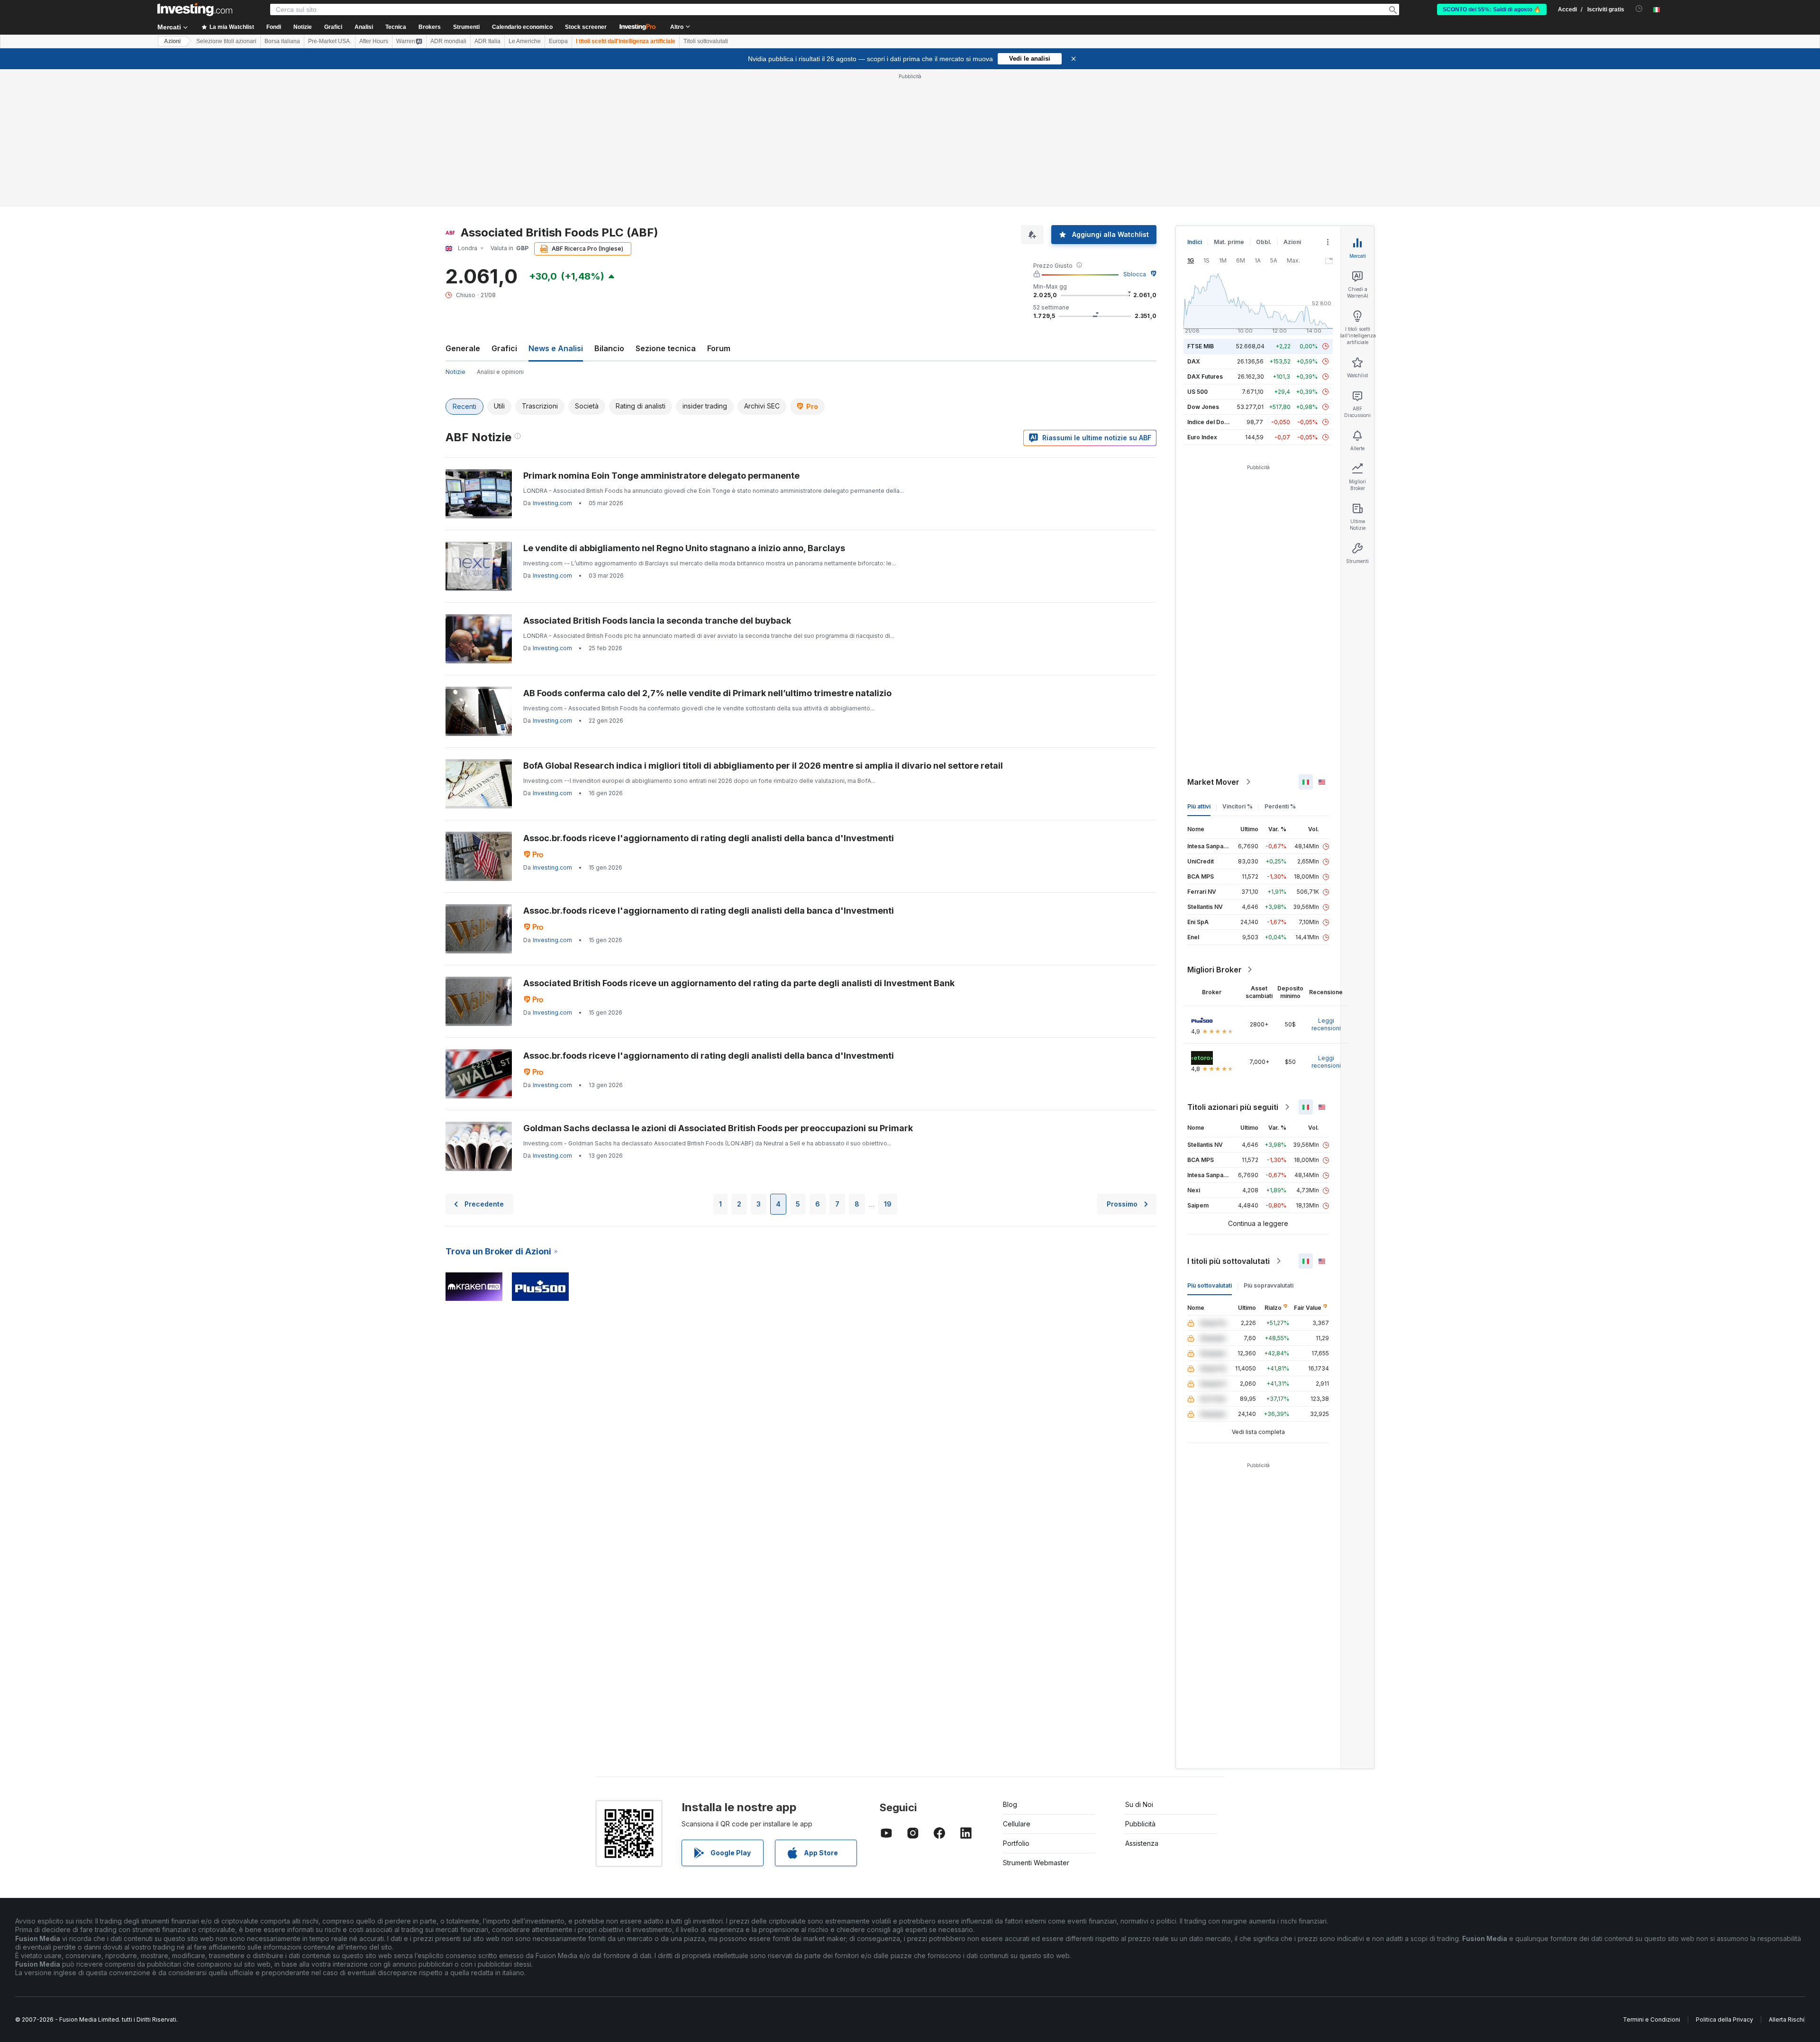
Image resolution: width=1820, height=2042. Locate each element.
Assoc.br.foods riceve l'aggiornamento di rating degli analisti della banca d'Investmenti (709, 838)
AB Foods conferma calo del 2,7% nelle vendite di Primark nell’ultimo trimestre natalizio (707, 693)
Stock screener (586, 27)
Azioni (172, 41)
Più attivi (1199, 806)
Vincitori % (1238, 806)
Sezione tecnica (666, 348)
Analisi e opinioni (500, 372)
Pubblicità (1140, 1824)
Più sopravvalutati (1269, 1285)
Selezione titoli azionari (226, 41)
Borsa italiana (282, 41)
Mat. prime (1229, 242)
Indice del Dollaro (1212, 422)
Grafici (504, 348)
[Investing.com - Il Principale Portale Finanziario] (195, 9)
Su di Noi (1139, 1804)
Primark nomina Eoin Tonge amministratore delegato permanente (661, 476)
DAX (1194, 361)
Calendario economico (522, 27)
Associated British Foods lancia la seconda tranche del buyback (657, 621)
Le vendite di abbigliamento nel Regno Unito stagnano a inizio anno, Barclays (684, 548)
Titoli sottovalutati (706, 41)
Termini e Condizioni (1652, 2019)
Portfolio (1016, 1843)
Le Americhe (525, 41)
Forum (719, 348)
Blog (1010, 1804)
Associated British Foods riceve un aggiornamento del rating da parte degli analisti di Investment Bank (739, 983)
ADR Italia (487, 41)
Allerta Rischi (1787, 2019)
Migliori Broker (1215, 970)
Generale (463, 348)
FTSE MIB (1201, 346)
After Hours (374, 41)
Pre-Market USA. (330, 41)
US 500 (1197, 392)
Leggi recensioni (1326, 1024)
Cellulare (1017, 1824)
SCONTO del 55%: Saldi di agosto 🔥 (1492, 9)
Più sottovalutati (1210, 1285)
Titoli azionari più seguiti (1233, 1107)
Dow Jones (1203, 407)
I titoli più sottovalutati (1228, 1261)
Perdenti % (1280, 806)
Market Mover (1213, 782)
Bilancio (609, 348)
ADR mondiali (448, 41)
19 (888, 1204)
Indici (1195, 242)
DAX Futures (1205, 377)
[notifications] (1639, 9)
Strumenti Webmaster (1036, 1863)
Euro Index (1202, 437)
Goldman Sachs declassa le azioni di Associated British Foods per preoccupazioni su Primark (718, 1128)
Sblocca (1135, 274)
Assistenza (1142, 1843)
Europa (558, 41)
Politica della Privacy (1724, 2019)
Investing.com (552, 503)
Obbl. (1264, 242)
